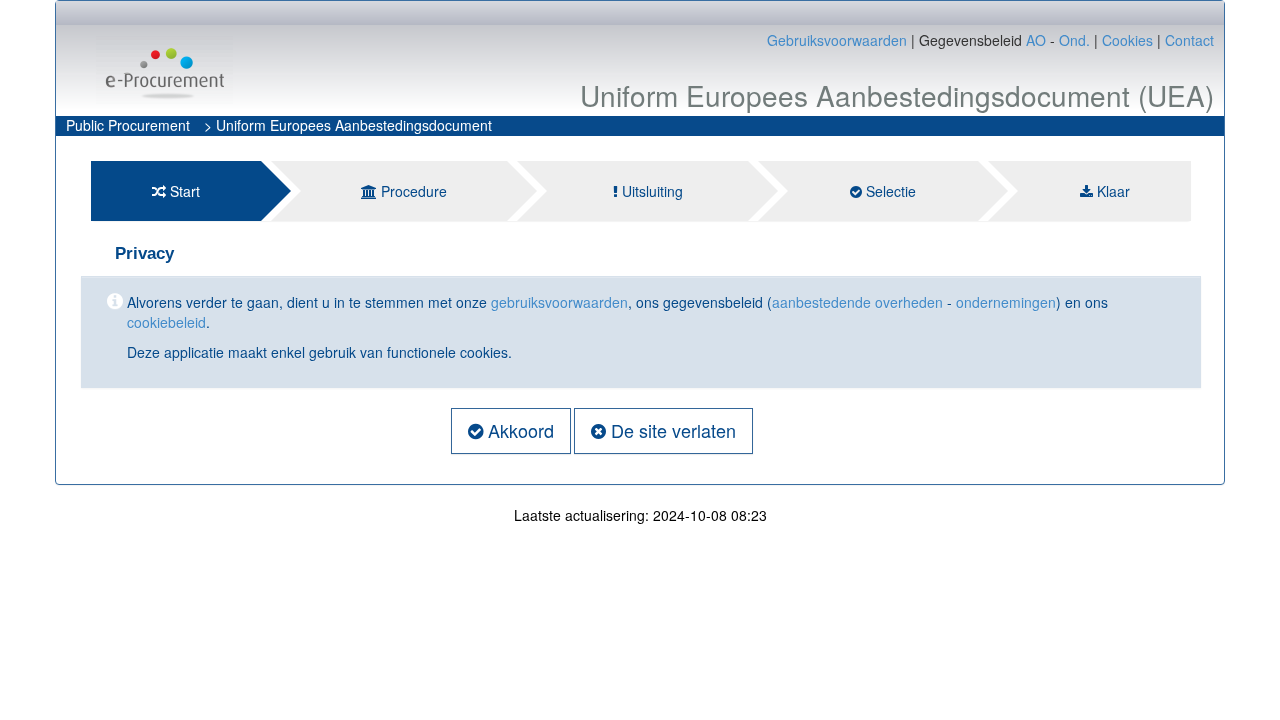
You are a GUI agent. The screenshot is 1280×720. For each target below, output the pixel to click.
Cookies (1127, 40)
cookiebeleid (166, 322)
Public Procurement (128, 125)
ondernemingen (1006, 302)
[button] (511, 431)
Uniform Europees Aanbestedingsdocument (354, 125)
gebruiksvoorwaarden (559, 302)
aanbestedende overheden (857, 302)
